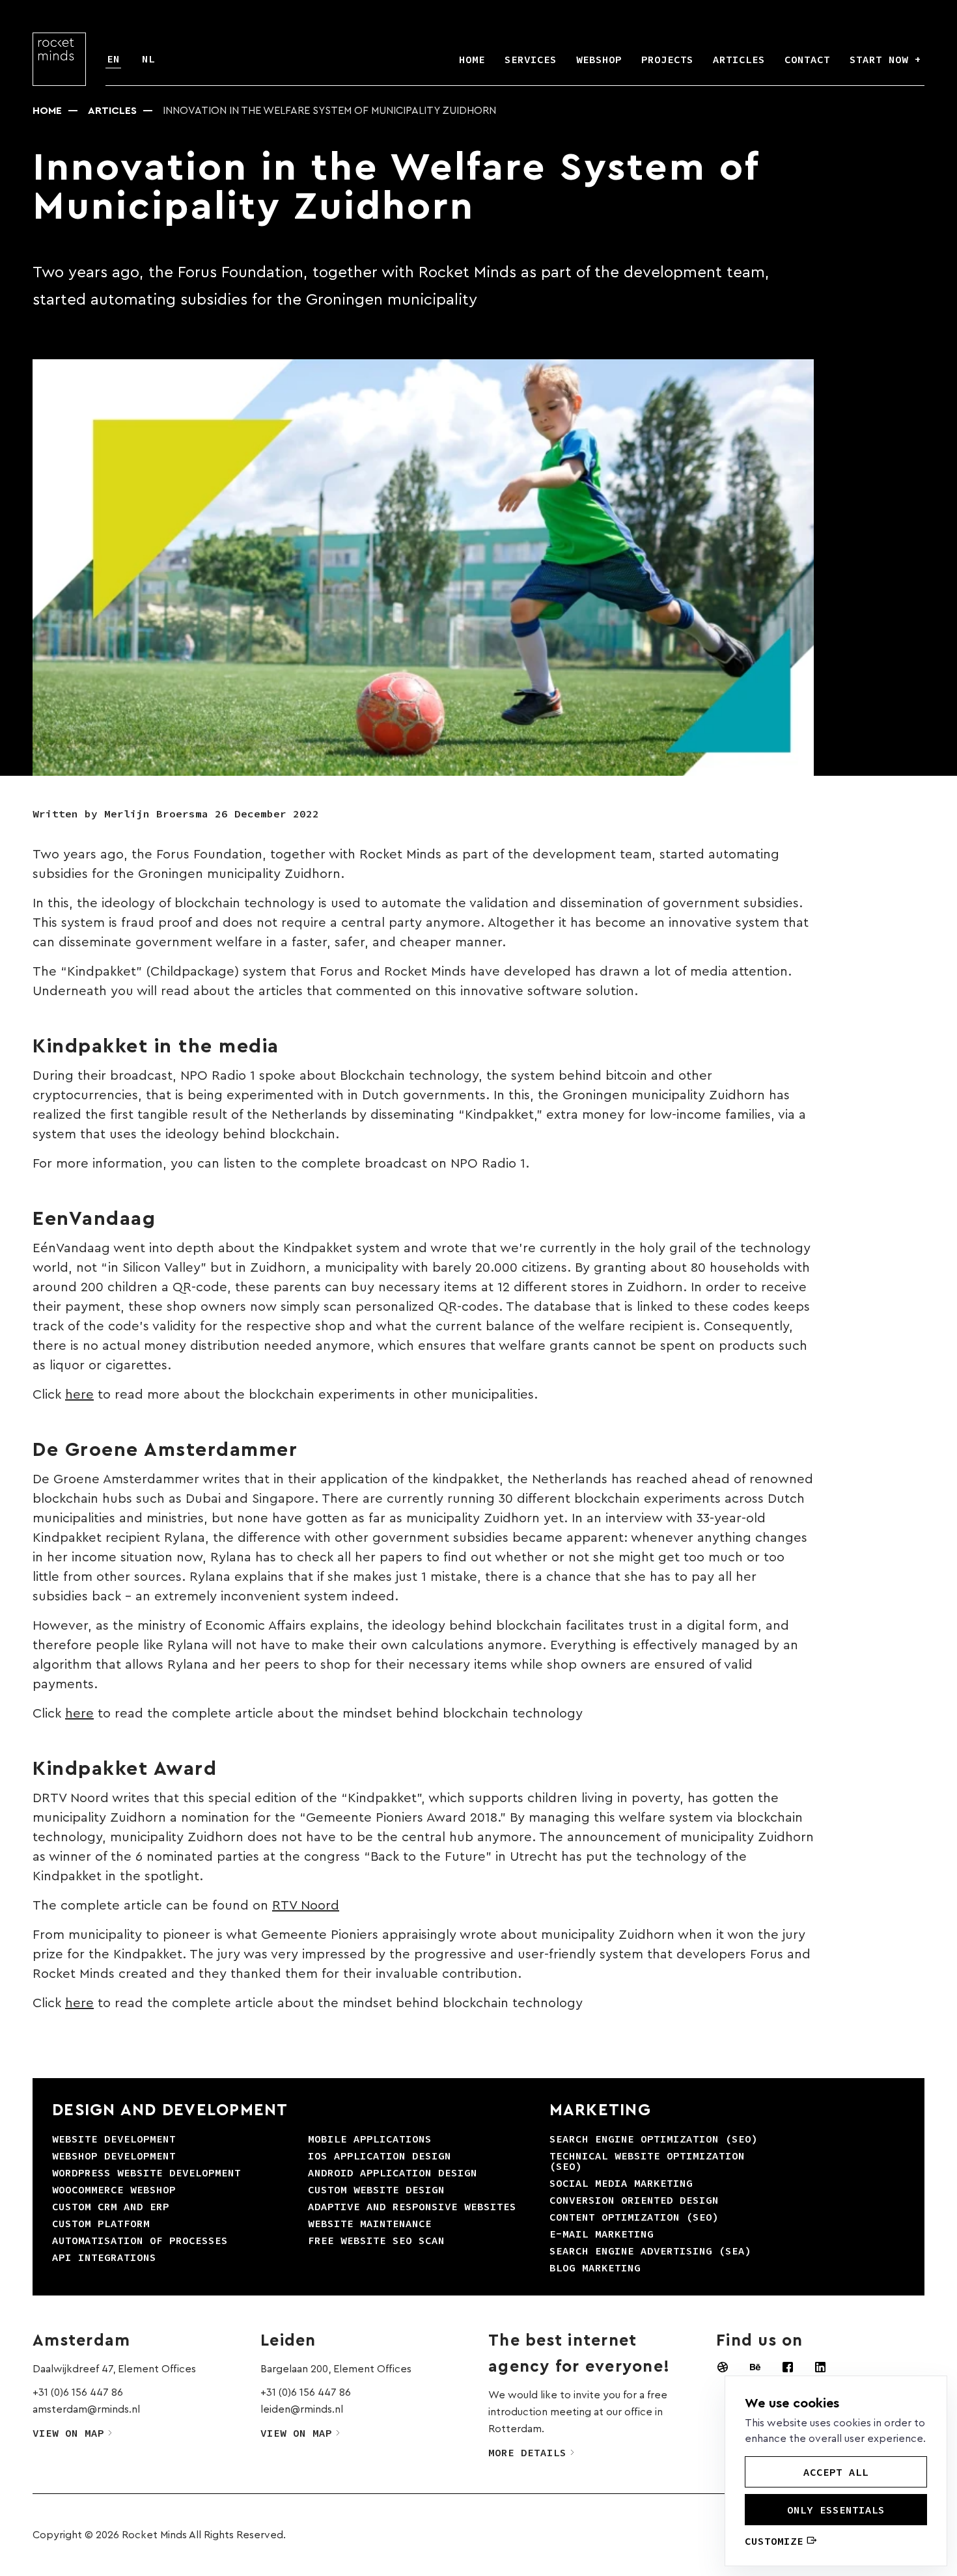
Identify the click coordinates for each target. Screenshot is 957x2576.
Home (47, 111)
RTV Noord (306, 1906)
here (79, 1395)
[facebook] (788, 2367)
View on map (68, 2433)
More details (527, 2452)
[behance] (755, 2367)
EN (113, 59)
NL (148, 59)
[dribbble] (723, 2367)
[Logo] (59, 59)
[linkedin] (820, 2367)
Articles (112, 111)
